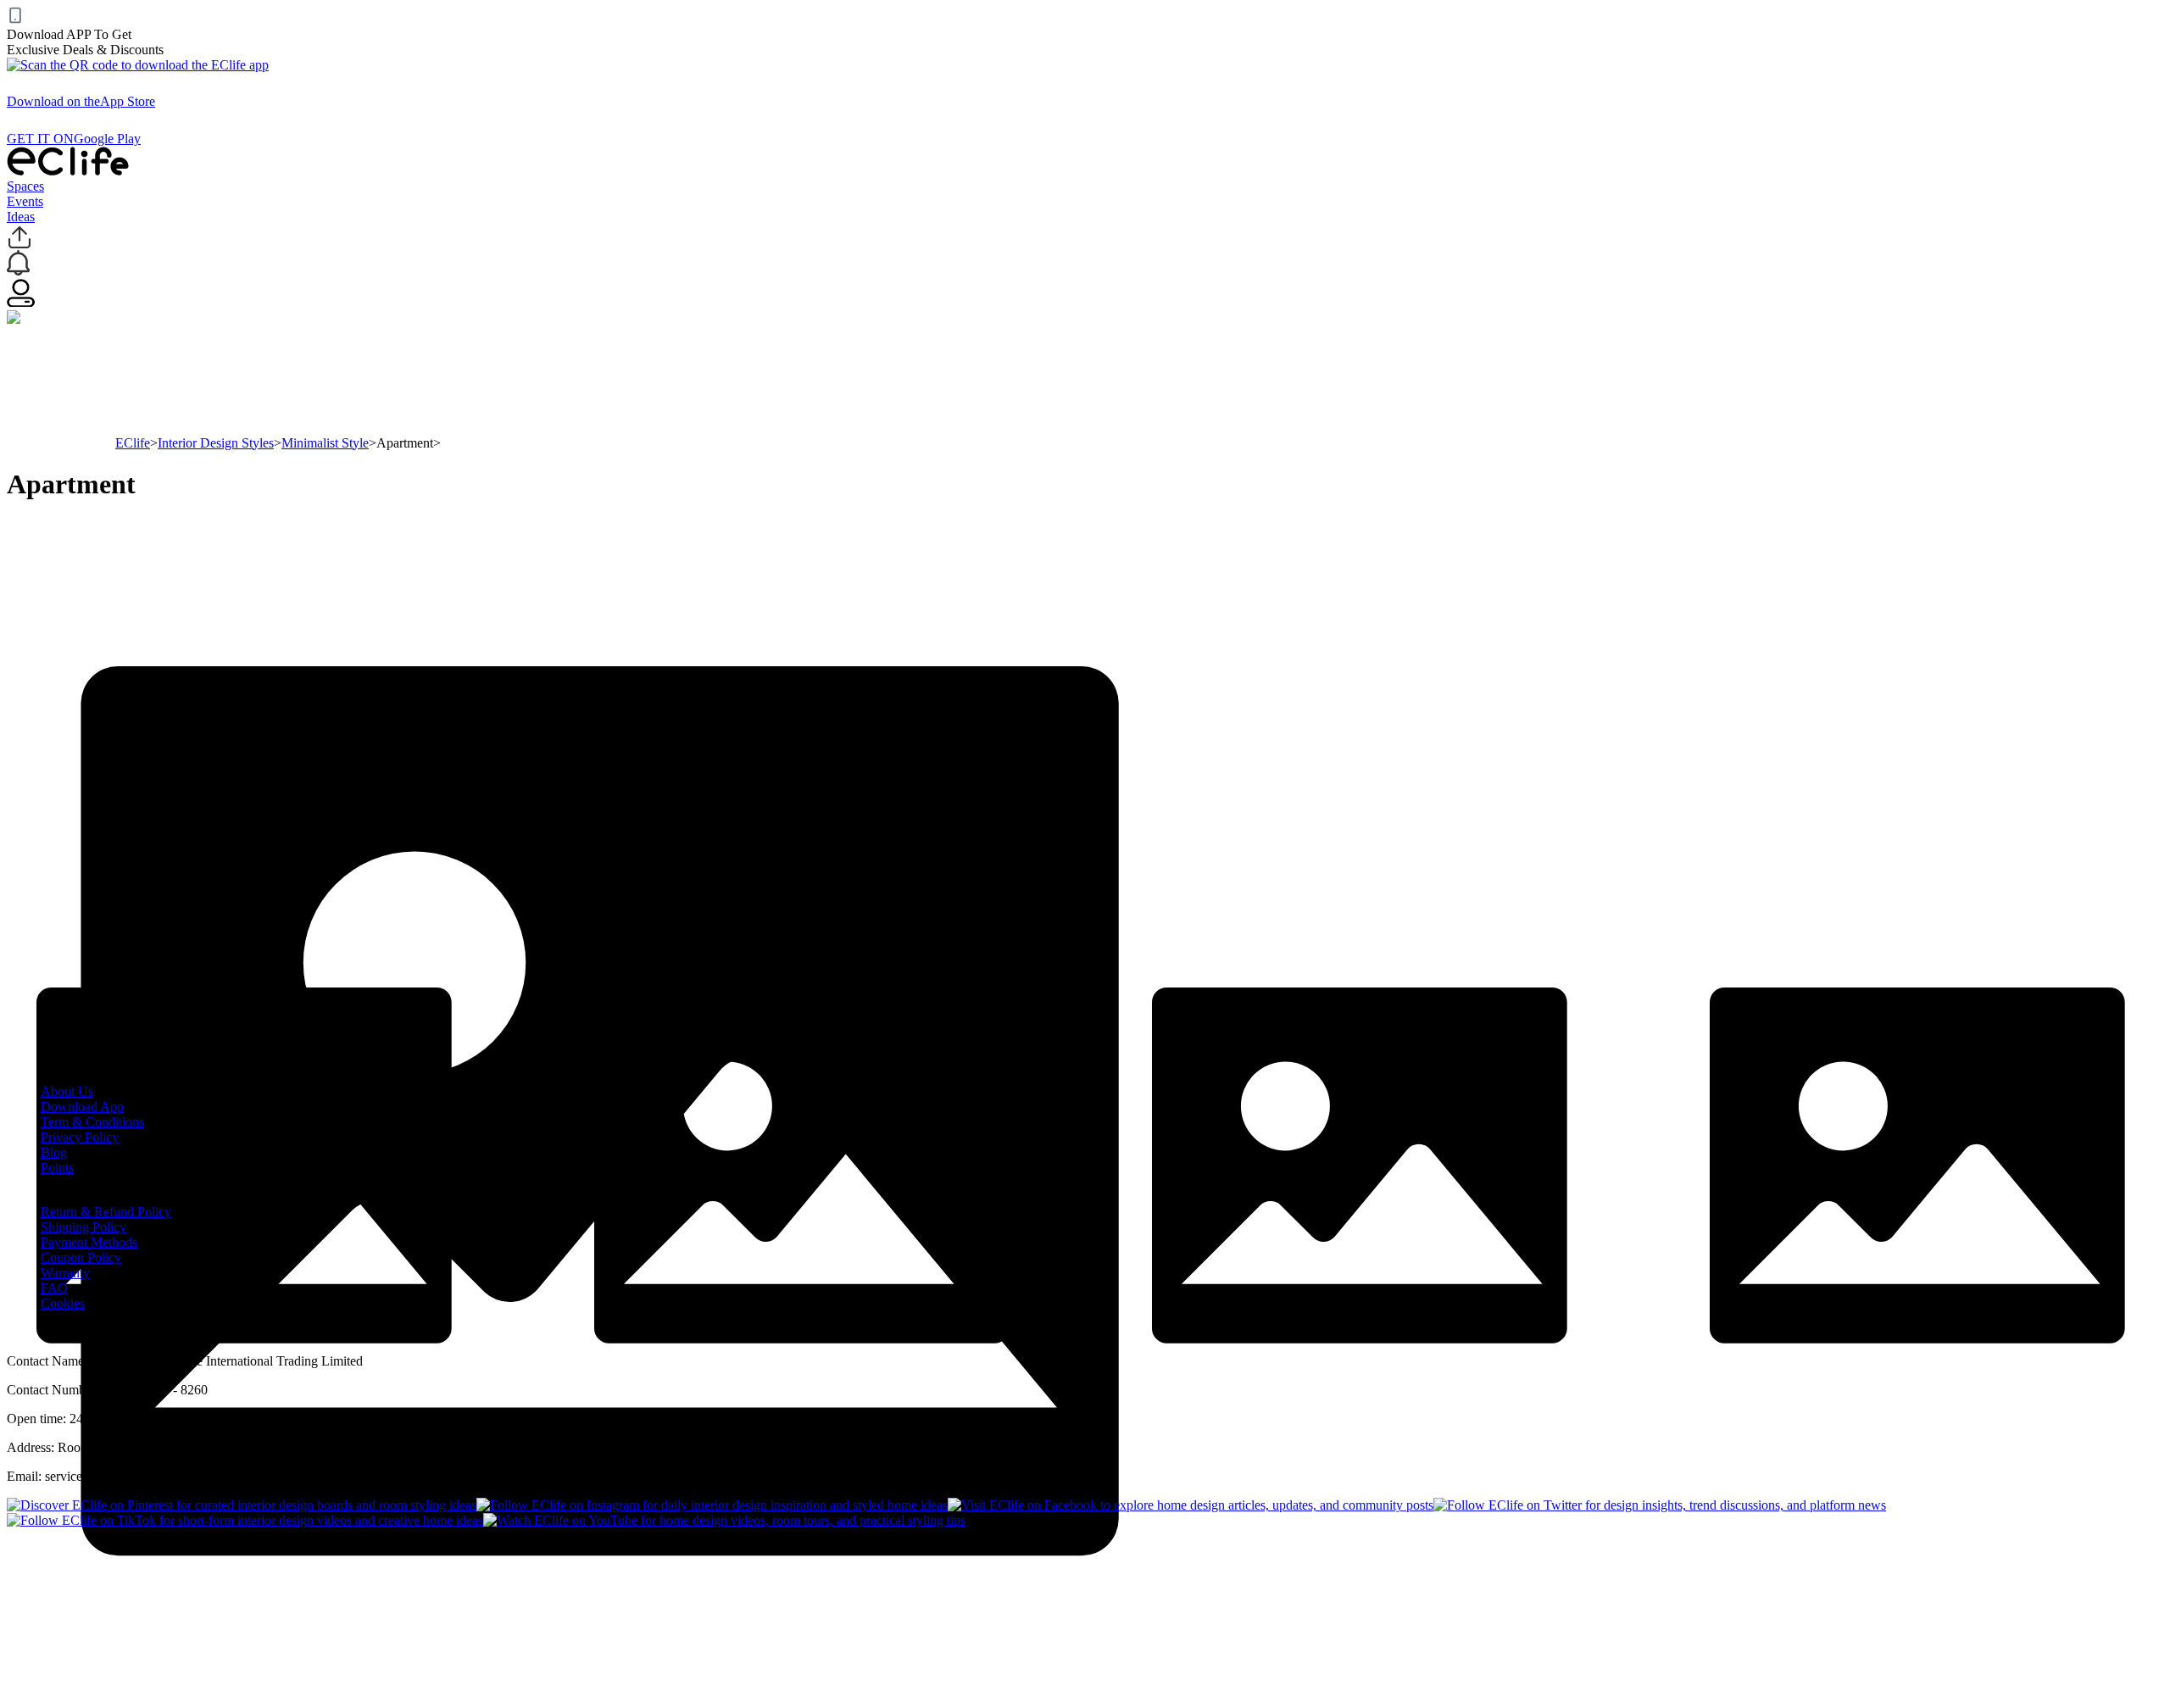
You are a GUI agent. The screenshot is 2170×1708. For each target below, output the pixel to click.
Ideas (21, 217)
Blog (54, 1152)
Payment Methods (89, 1242)
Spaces (25, 186)
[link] (133, 443)
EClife (133, 443)
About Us (67, 1091)
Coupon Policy (81, 1257)
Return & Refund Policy (106, 1212)
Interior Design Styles (216, 443)
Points (57, 1168)
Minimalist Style (325, 443)
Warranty (65, 1273)
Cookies (63, 1303)
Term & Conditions (92, 1122)
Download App (82, 1107)
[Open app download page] (138, 65)
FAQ (54, 1288)
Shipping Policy (83, 1227)
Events (25, 201)
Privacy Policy (80, 1137)
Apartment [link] (405, 443)
